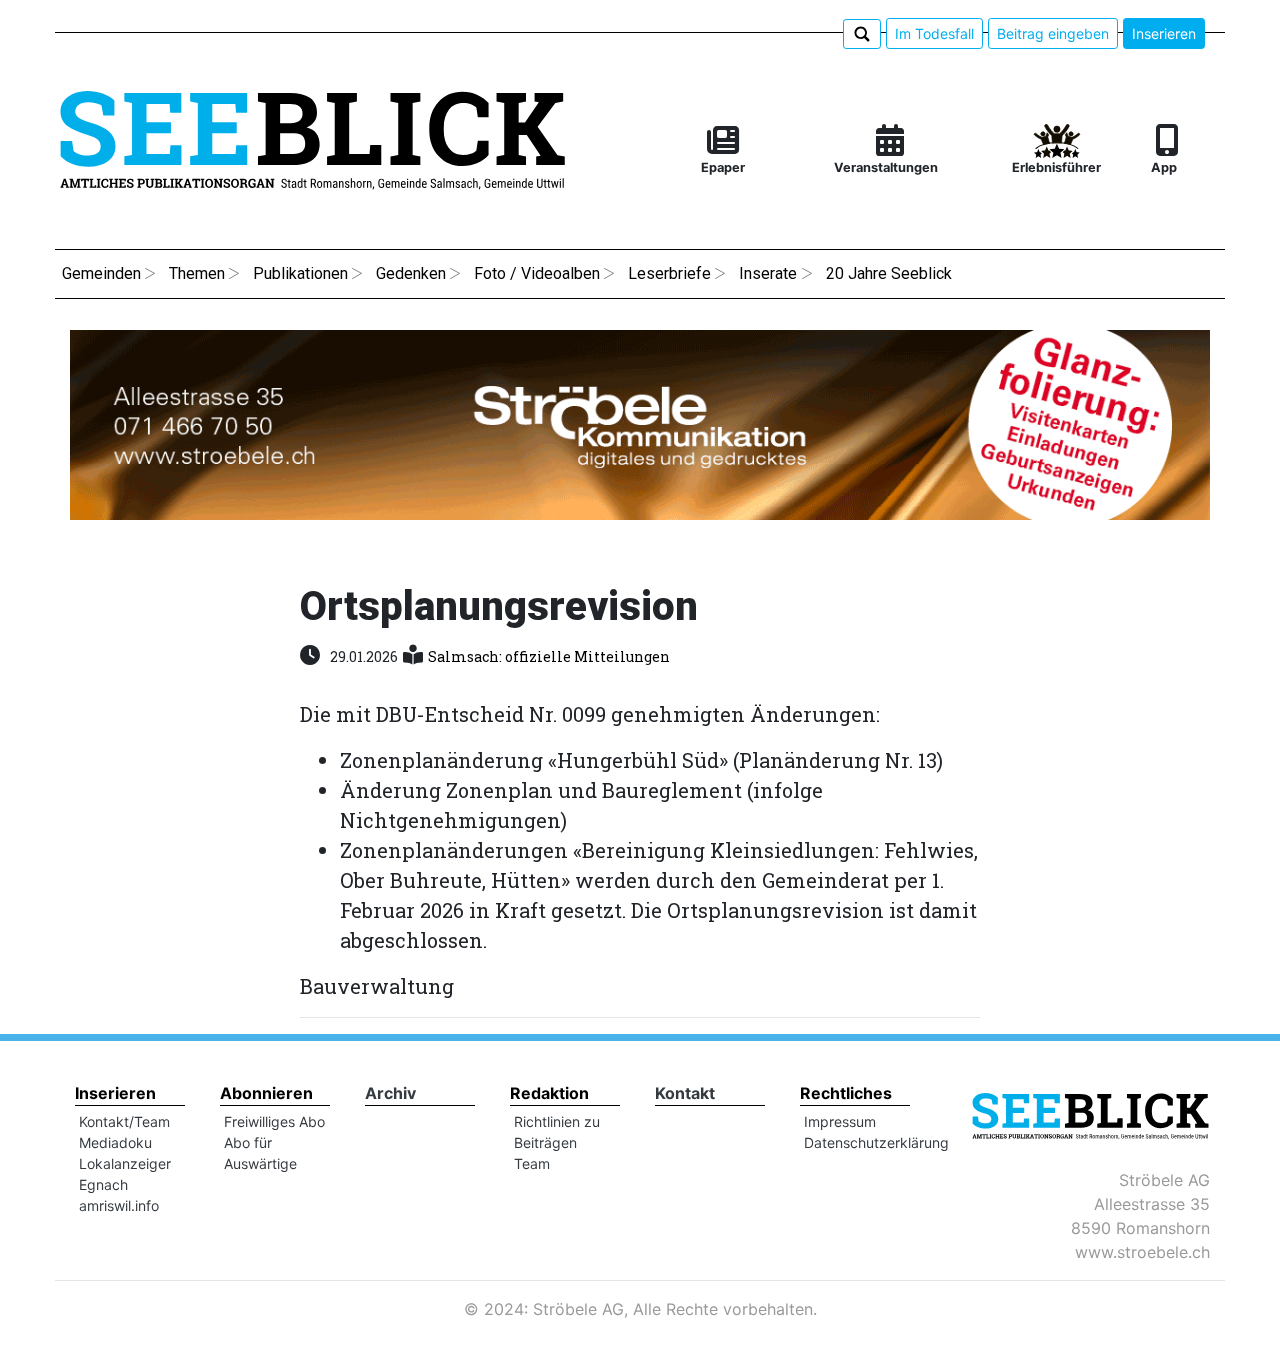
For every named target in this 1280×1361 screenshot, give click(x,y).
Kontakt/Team (124, 1121)
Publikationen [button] (300, 273)
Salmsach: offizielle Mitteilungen (549, 656)
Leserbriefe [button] (669, 273)
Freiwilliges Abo (274, 1121)
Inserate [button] (768, 273)
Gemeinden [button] (101, 273)
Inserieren (1164, 33)
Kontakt (685, 1093)
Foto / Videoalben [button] (537, 273)
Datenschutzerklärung (876, 1142)
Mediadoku (115, 1142)
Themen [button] (197, 273)
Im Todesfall (934, 33)
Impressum (840, 1121)
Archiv (390, 1093)
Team (532, 1163)
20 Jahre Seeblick (889, 273)
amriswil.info (119, 1205)
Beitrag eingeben (1053, 33)
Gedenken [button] (411, 273)
